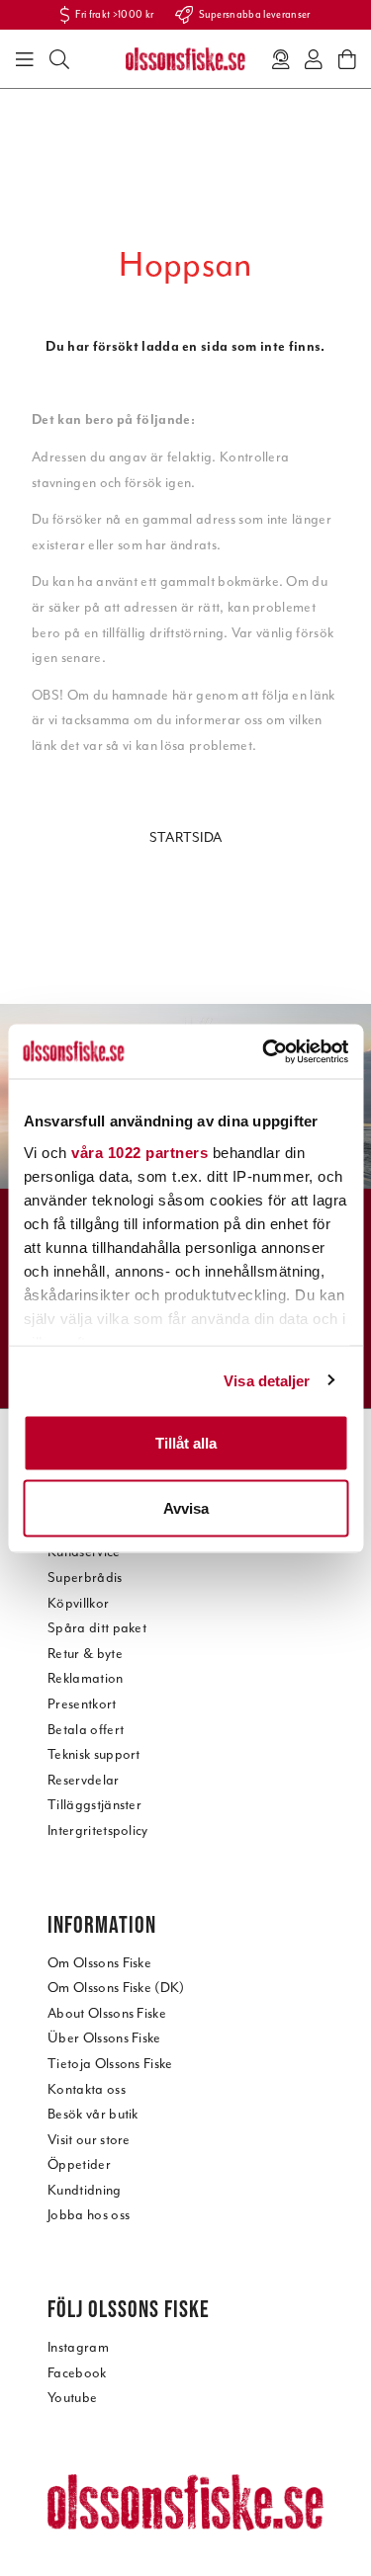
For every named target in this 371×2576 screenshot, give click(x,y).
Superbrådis (85, 1578)
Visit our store (89, 2140)
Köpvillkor (78, 1603)
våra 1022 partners (139, 1152)
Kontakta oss (87, 2089)
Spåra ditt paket (97, 1628)
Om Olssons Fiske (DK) (116, 1988)
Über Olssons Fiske (104, 2038)
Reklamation (86, 1678)
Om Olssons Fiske (99, 1963)
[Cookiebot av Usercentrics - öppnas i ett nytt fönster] (264, 1051)
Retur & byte (85, 1654)
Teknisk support (94, 1754)
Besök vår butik (93, 2114)
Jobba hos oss (89, 2215)
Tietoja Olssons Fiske (110, 2064)
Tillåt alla (186, 1443)
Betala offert (86, 1730)
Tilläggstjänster (94, 1805)
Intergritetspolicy (98, 1830)
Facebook (77, 2373)
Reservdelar (84, 1780)
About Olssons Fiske (107, 2013)
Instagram (78, 2347)
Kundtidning (85, 2190)
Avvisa (186, 1507)
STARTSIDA (186, 837)
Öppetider (79, 2164)
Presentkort (82, 1704)
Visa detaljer (267, 1380)
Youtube (72, 2398)
